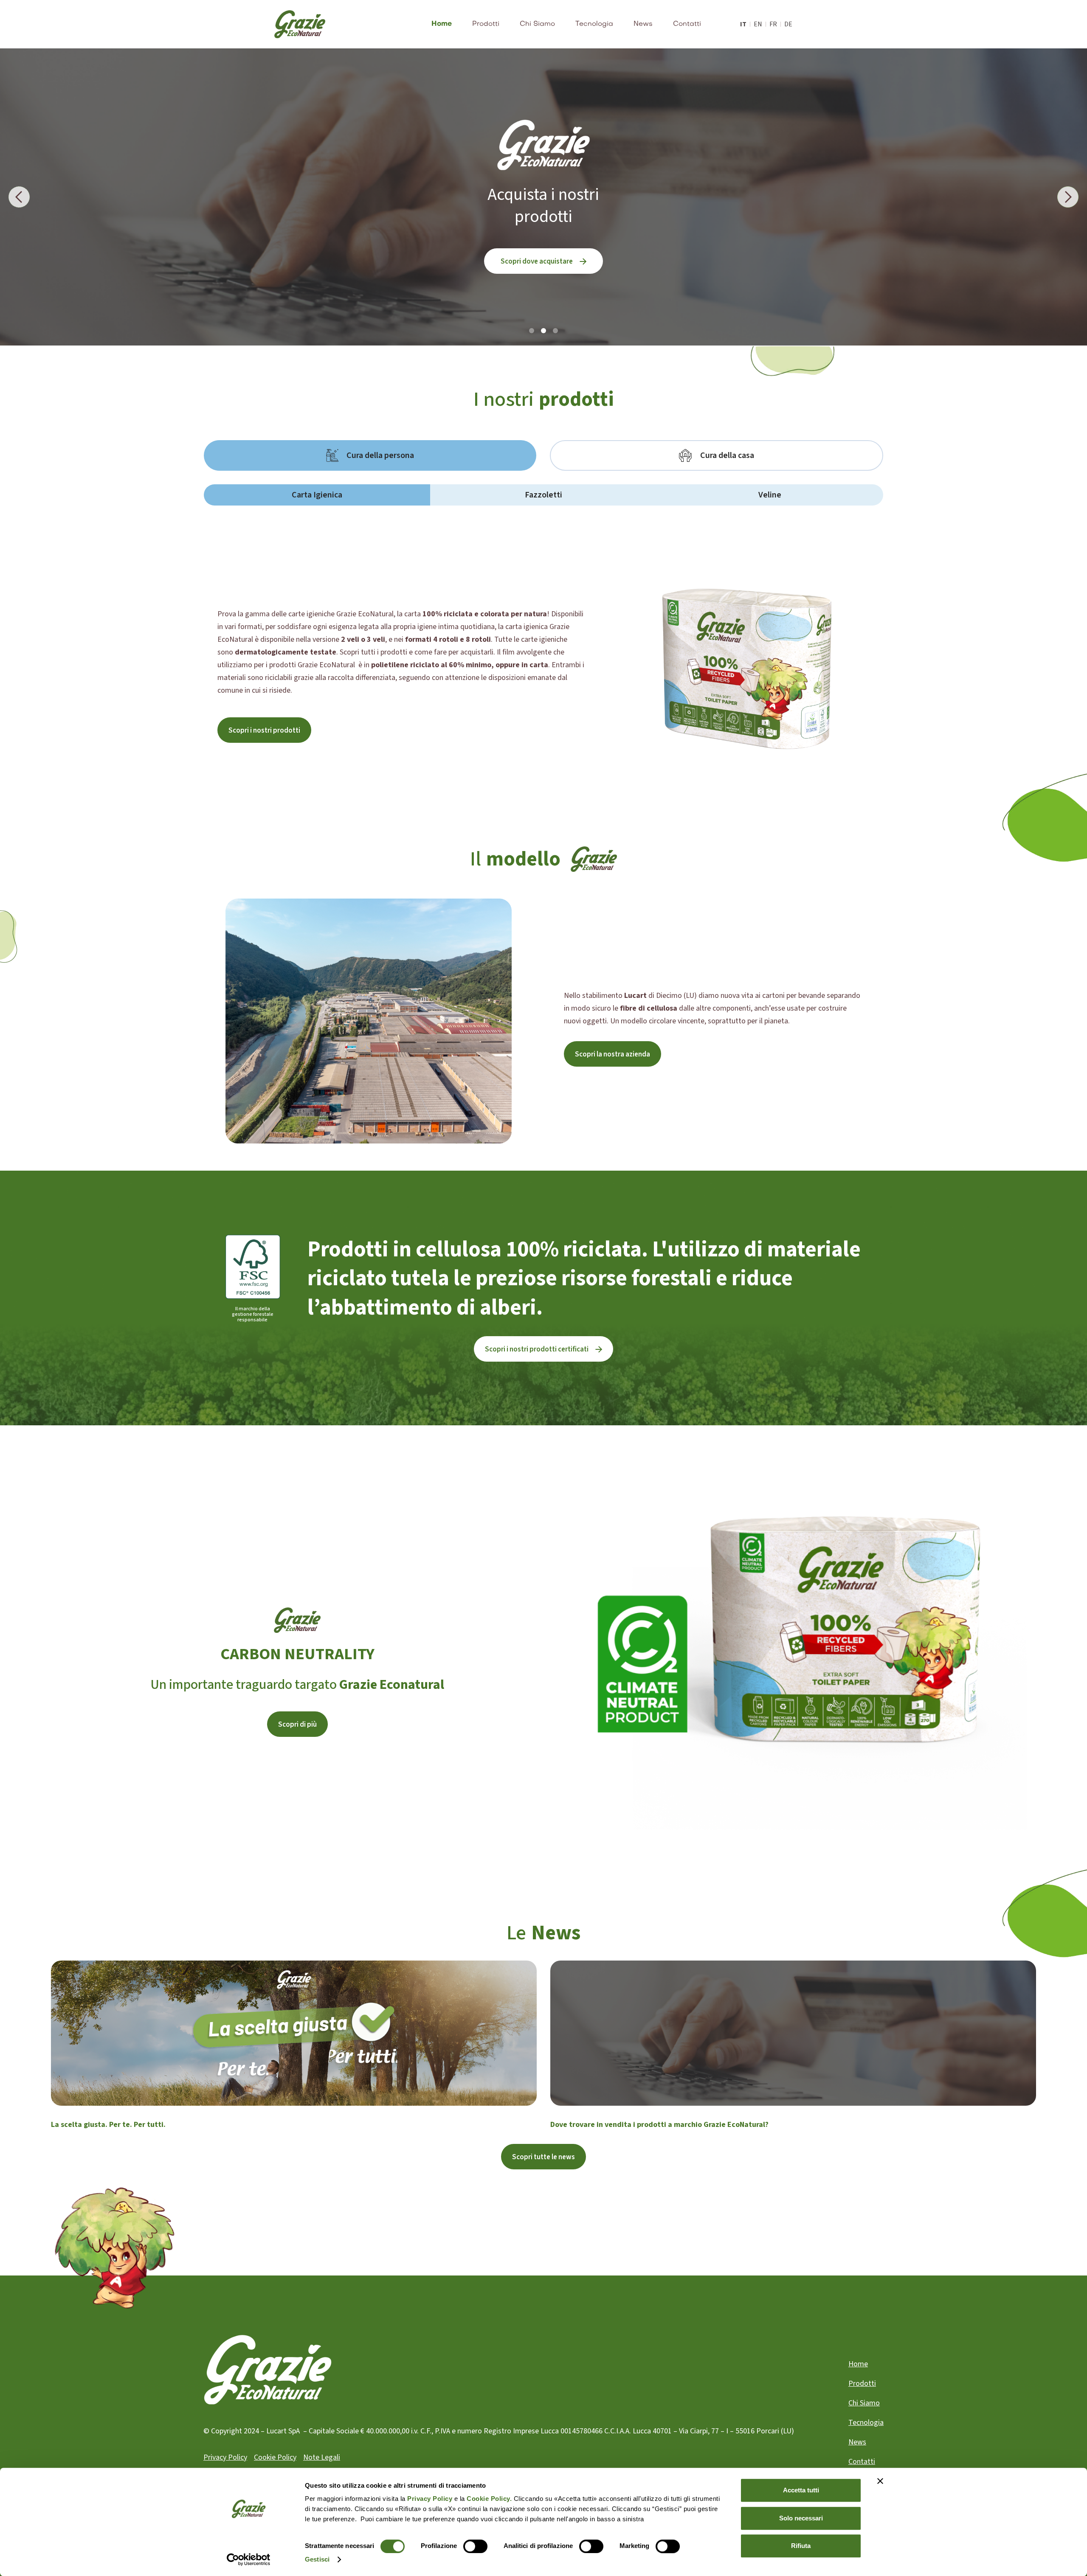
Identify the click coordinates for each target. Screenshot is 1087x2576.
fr (773, 24)
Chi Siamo (537, 24)
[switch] (475, 2546)
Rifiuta (801, 2546)
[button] (19, 197)
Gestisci (317, 2559)
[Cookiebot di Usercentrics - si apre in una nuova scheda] (249, 2559)
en (758, 24)
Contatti (687, 24)
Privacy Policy (430, 2499)
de (788, 24)
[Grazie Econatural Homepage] (300, 24)
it (743, 24)
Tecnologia (594, 24)
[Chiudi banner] (880, 2481)
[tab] (370, 455)
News (643, 24)
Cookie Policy (275, 2457)
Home (442, 24)
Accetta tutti (801, 2490)
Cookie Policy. (489, 2499)
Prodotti (486, 24)
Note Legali (322, 2457)
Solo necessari (801, 2518)
